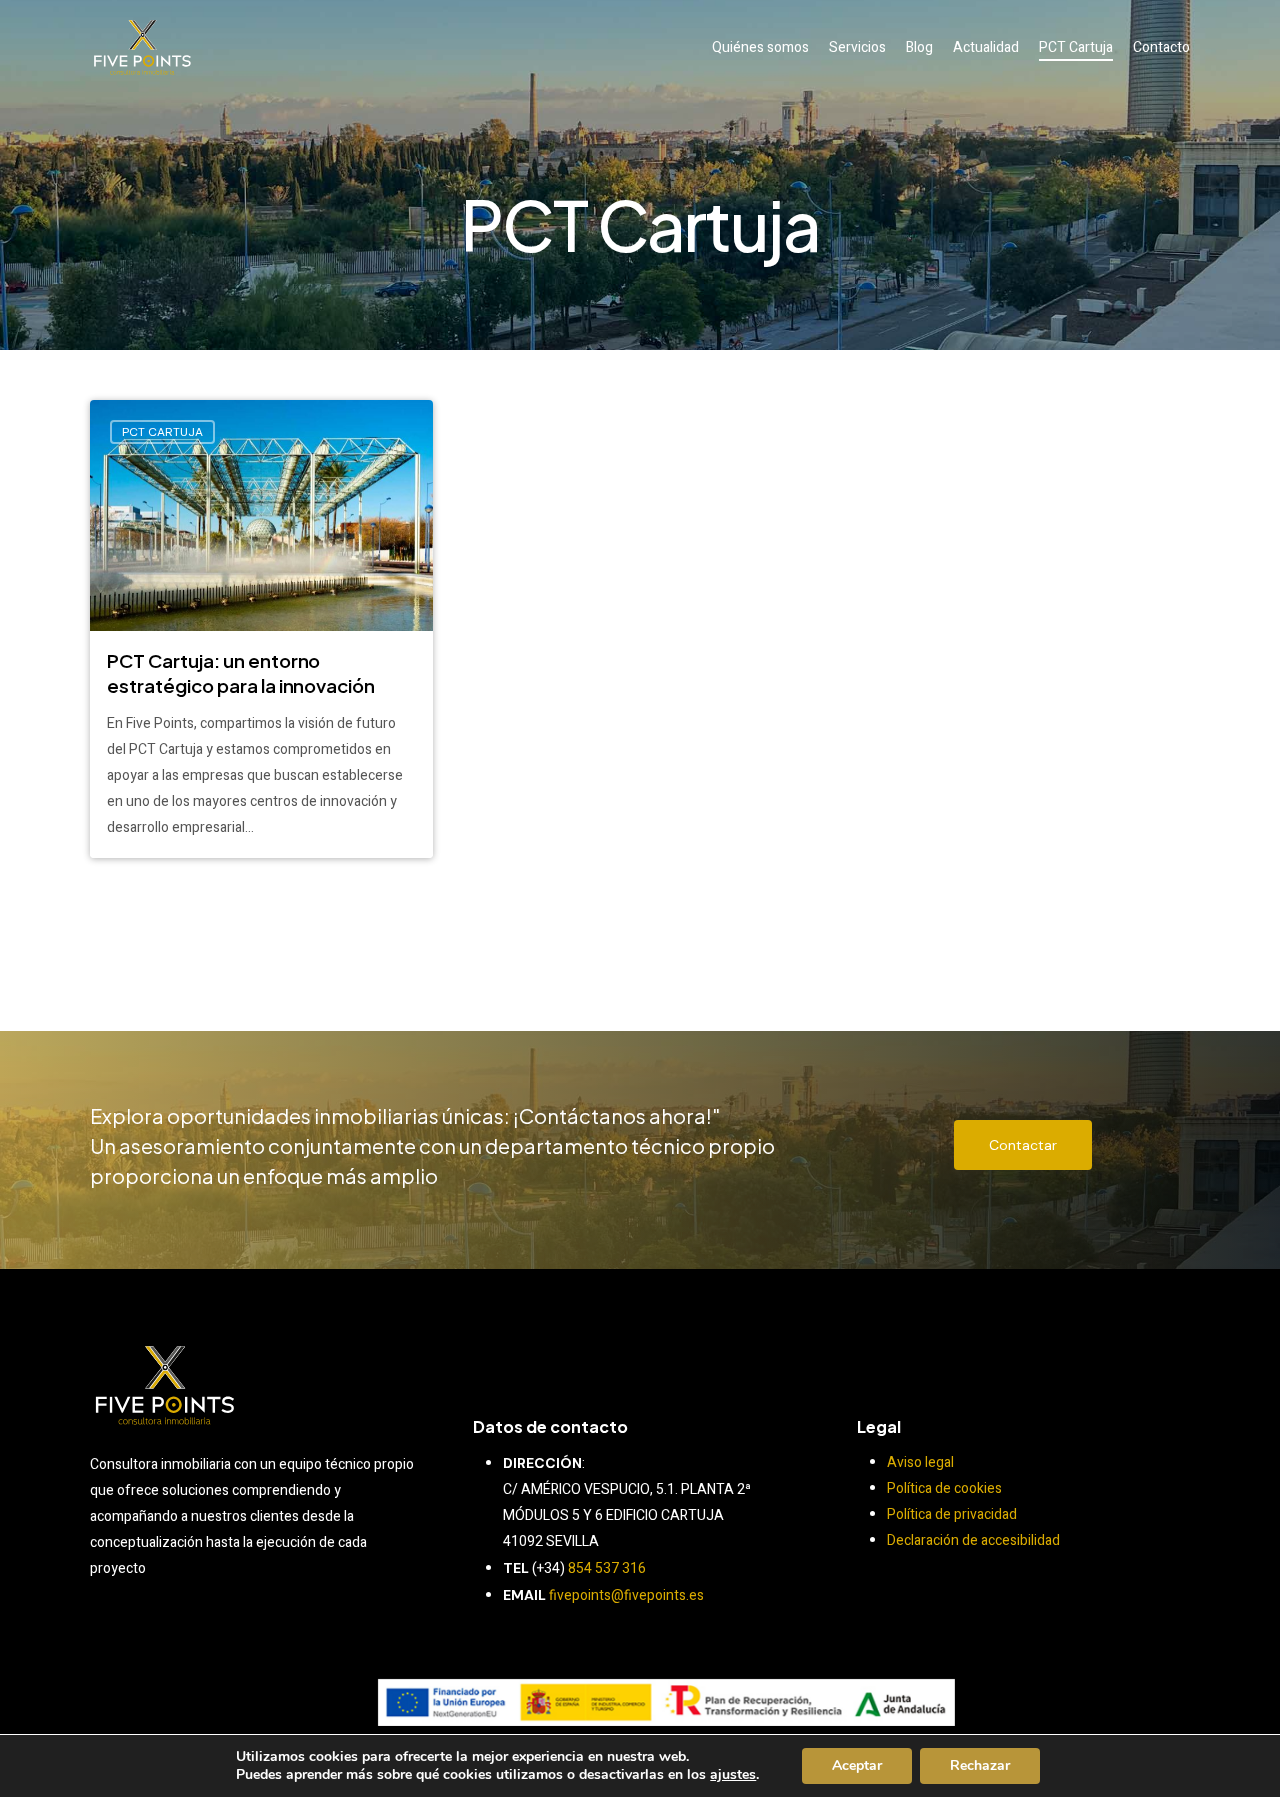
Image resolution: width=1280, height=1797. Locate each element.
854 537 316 (607, 1568)
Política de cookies (944, 1488)
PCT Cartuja (162, 432)
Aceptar (857, 1765)
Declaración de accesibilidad (973, 1540)
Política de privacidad (952, 1514)
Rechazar (980, 1765)
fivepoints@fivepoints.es (626, 1595)
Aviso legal (920, 1462)
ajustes (733, 1775)
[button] (1023, 1145)
